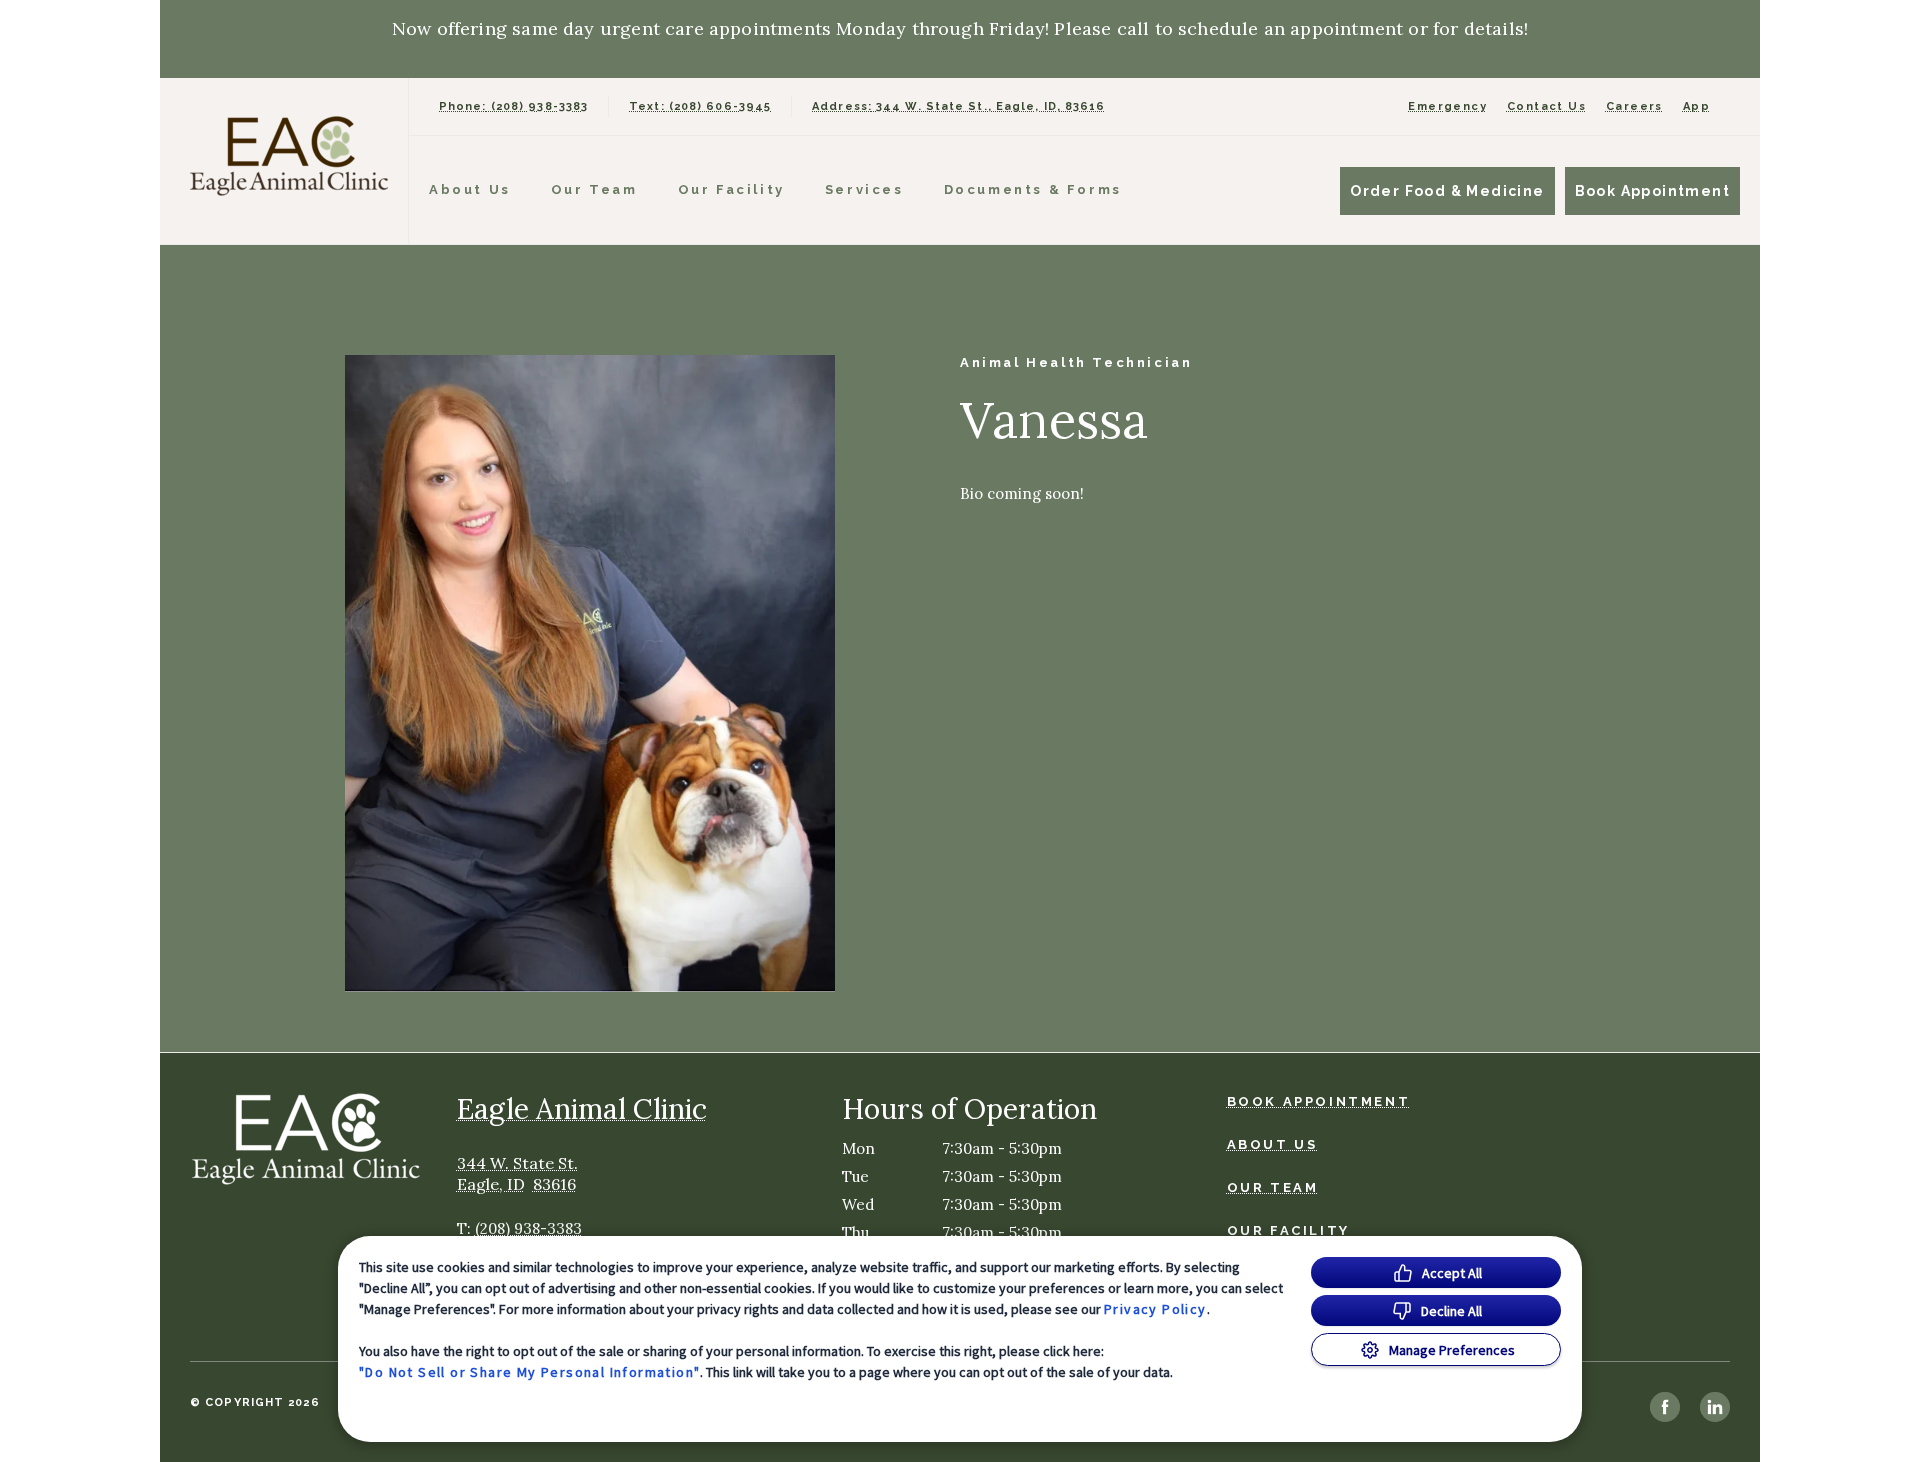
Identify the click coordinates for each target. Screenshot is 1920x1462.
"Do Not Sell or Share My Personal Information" (529, 1372)
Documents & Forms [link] (1033, 189)
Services (864, 189)
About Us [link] (470, 189)
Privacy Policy (1155, 1309)
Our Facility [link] (731, 189)
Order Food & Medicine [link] (1447, 191)
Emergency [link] (1447, 106)
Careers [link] (1634, 106)
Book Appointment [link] (1652, 191)
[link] (289, 156)
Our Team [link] (594, 189)
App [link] (1696, 106)
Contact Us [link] (1546, 106)
